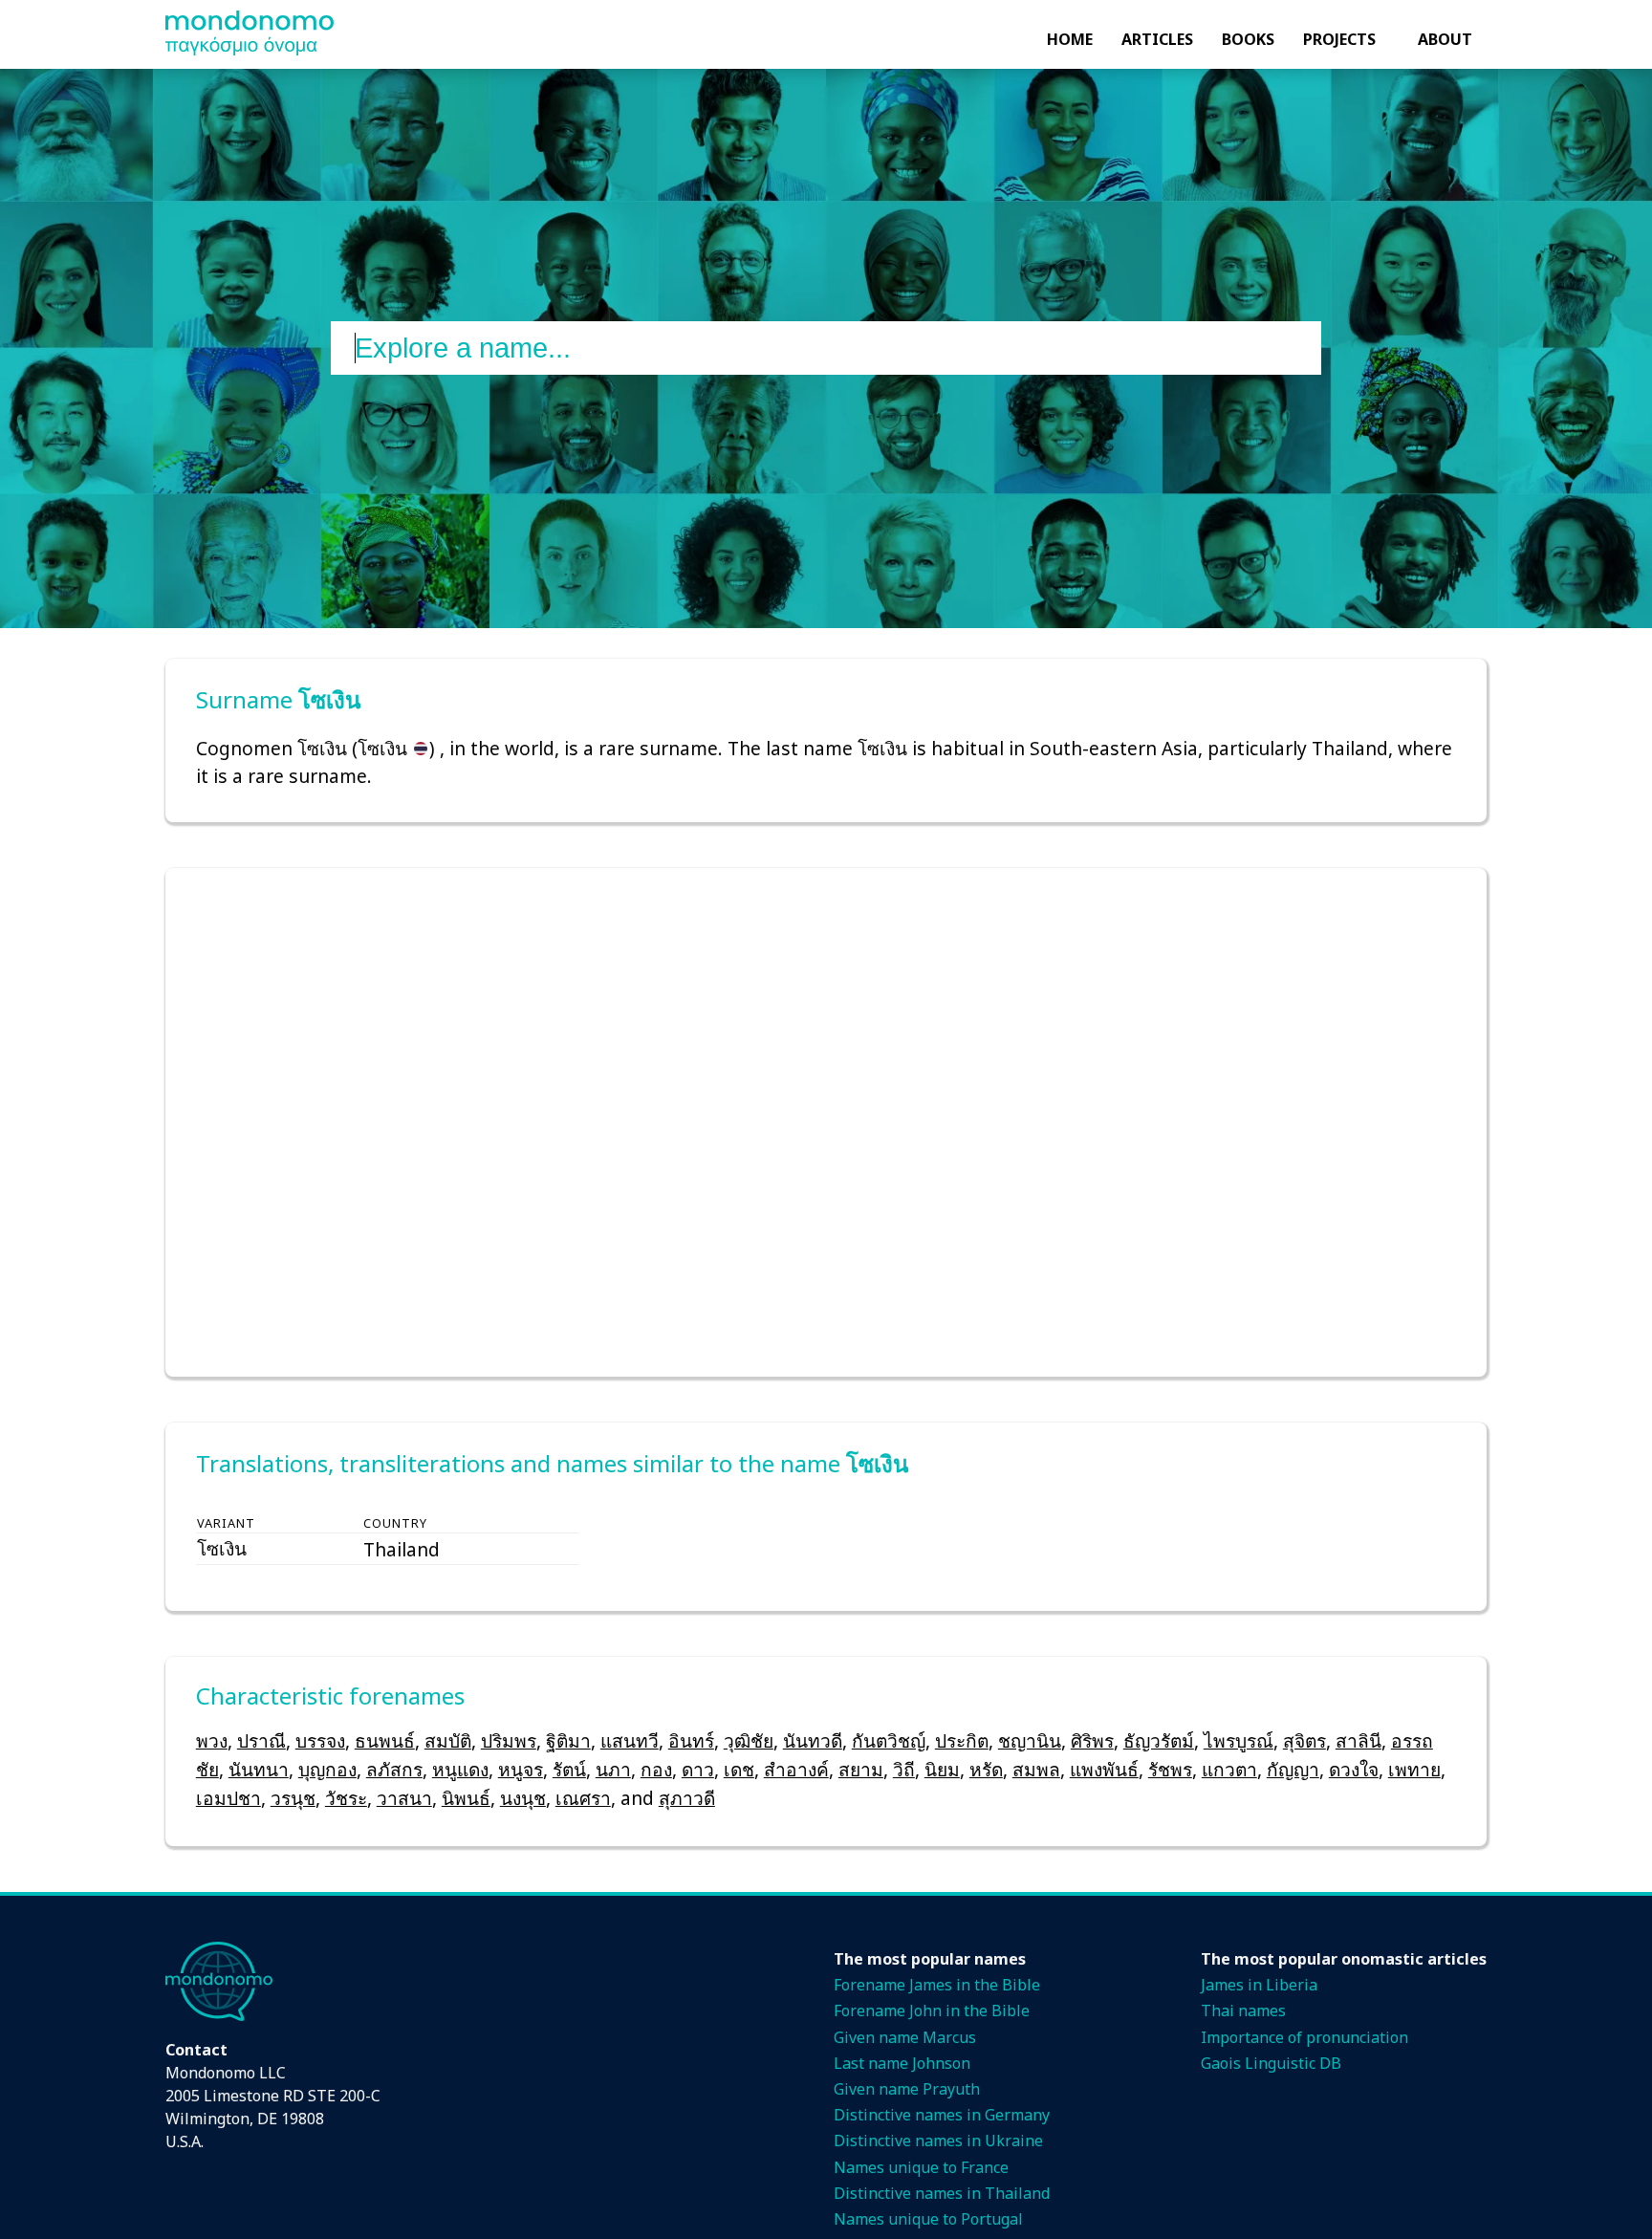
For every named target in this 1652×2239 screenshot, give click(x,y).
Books (1248, 39)
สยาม (861, 1769)
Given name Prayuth (907, 2089)
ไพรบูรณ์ (1239, 1740)
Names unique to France (921, 2167)
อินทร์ (691, 1740)
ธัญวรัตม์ (1159, 1740)
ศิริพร (1092, 1740)
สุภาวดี (687, 1798)
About (1445, 39)
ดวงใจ (1354, 1769)
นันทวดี (813, 1740)
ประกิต (962, 1740)
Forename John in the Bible (932, 2011)
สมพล (1036, 1769)
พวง (212, 1740)
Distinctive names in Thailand (942, 2193)
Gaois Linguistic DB (1271, 2063)
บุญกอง (327, 1769)
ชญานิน (1030, 1740)
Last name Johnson (902, 2063)
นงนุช (523, 1798)
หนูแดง (460, 1769)
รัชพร (1170, 1769)
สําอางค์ (796, 1769)
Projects (1339, 39)
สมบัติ (448, 1740)
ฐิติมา (568, 1740)
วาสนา (404, 1798)
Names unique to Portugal (928, 2219)
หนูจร (521, 1769)
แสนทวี (630, 1740)
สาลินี (1359, 1740)
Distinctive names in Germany (942, 2115)
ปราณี (261, 1740)
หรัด (986, 1769)
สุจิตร (1304, 1740)
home (1070, 39)
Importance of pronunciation (1304, 2037)
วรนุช (293, 1798)
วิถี (904, 1769)
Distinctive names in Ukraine (938, 2141)
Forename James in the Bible (937, 1985)
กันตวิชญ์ (889, 1740)
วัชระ (346, 1798)
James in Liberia (1259, 1985)
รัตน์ (569, 1769)
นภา (613, 1769)
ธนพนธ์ (385, 1740)
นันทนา (259, 1769)
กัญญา (1293, 1769)
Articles (1157, 39)
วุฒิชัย (749, 1740)
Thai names (1243, 2011)
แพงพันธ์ (1104, 1769)
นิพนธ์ (466, 1798)
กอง (656, 1769)
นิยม (942, 1769)
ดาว (698, 1769)
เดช (739, 1769)
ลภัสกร (394, 1769)
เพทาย (1414, 1769)
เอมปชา (228, 1798)
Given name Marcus (905, 2037)
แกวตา (1229, 1769)
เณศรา (583, 1798)
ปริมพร (509, 1740)
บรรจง (320, 1740)
